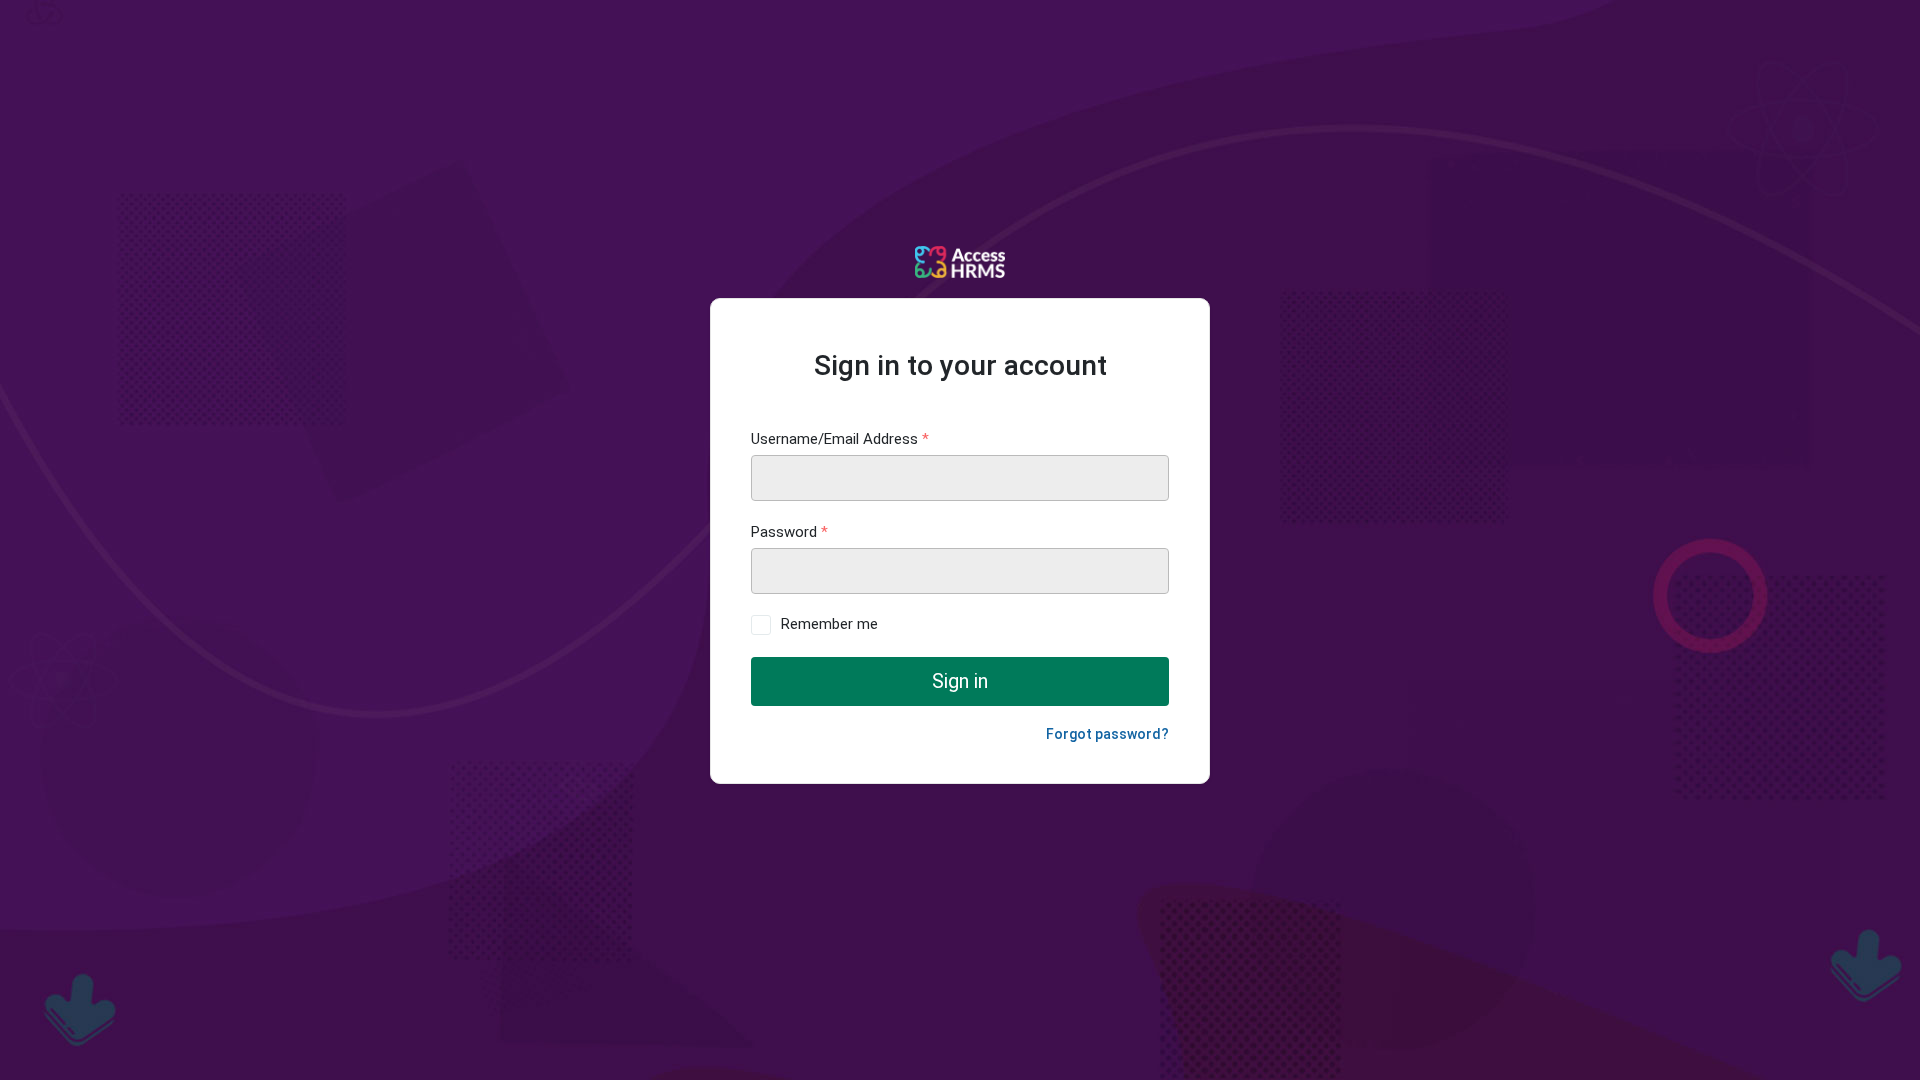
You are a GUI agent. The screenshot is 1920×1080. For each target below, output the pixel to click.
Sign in (960, 681)
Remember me (829, 624)
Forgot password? (1107, 734)
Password (789, 532)
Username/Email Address (840, 439)
